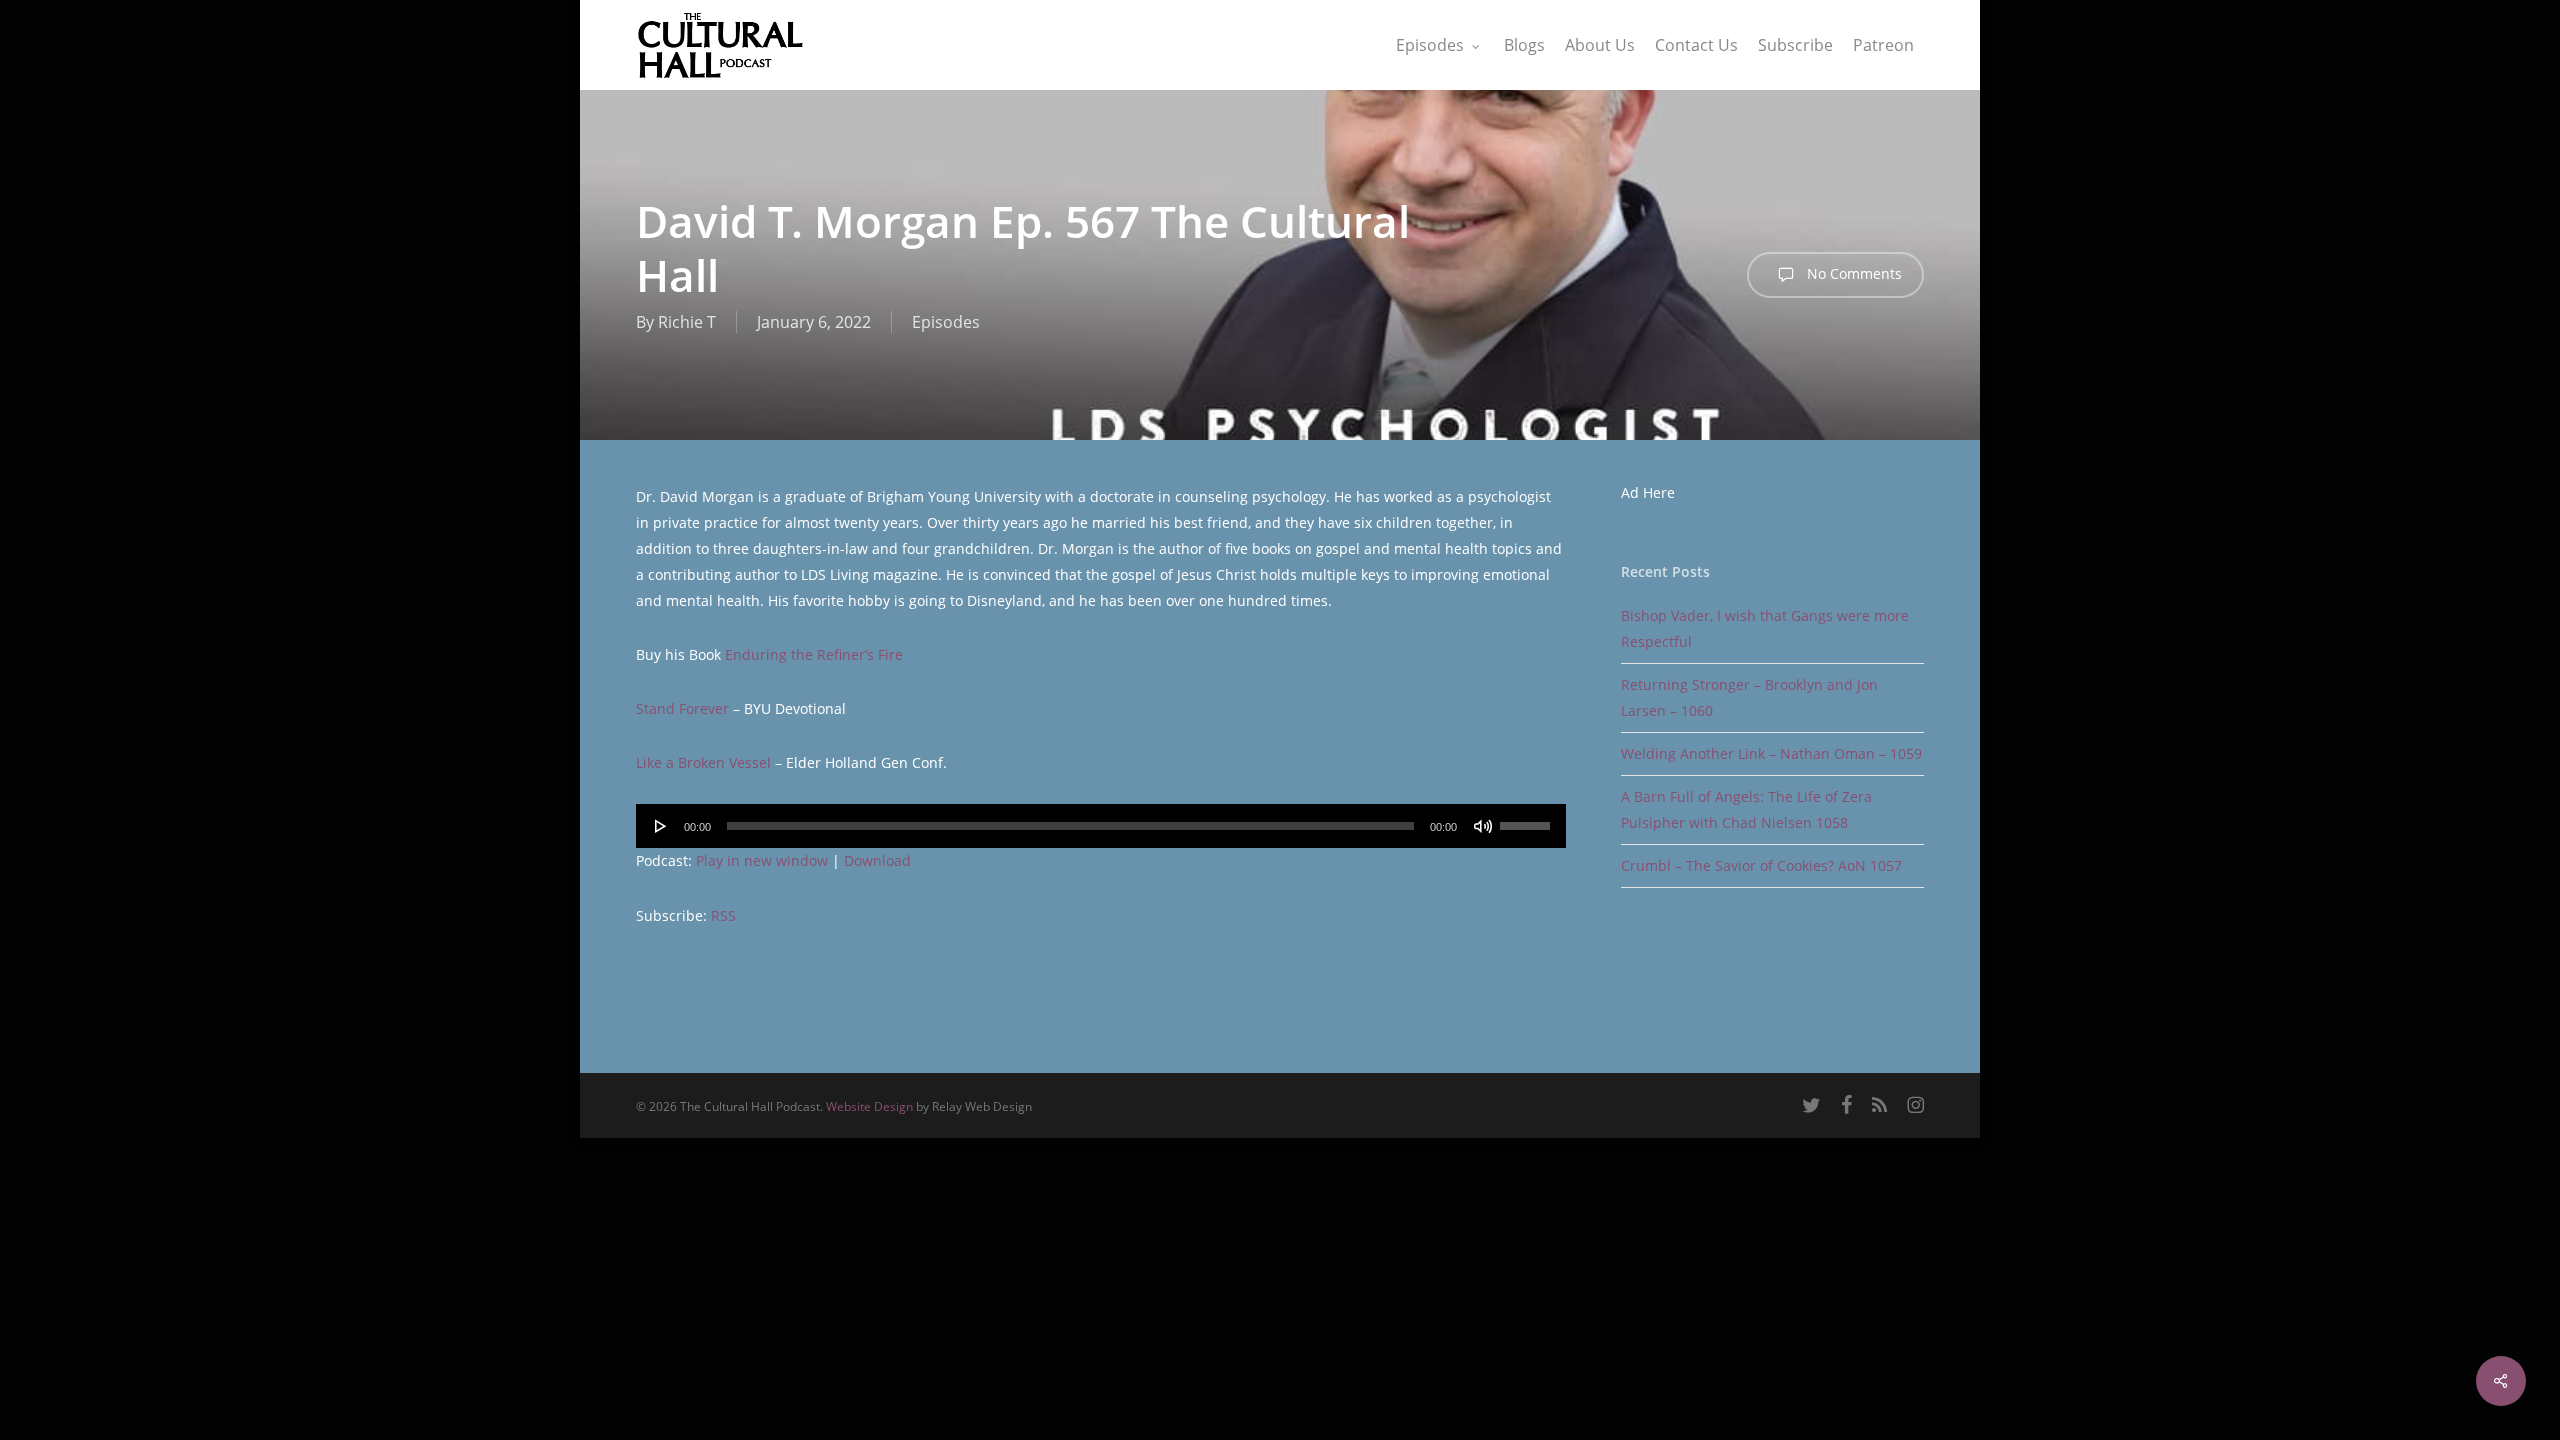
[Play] (661, 826)
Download (877, 860)
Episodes (946, 322)
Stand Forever (682, 708)
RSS (723, 915)
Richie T (687, 322)
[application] (1101, 826)
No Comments (1852, 273)
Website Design (869, 1106)
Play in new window (762, 860)
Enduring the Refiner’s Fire (814, 654)
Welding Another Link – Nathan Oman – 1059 (1771, 753)
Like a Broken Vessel (703, 762)
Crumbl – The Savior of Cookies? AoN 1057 (1761, 865)
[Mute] (1483, 826)
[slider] (1528, 819)
